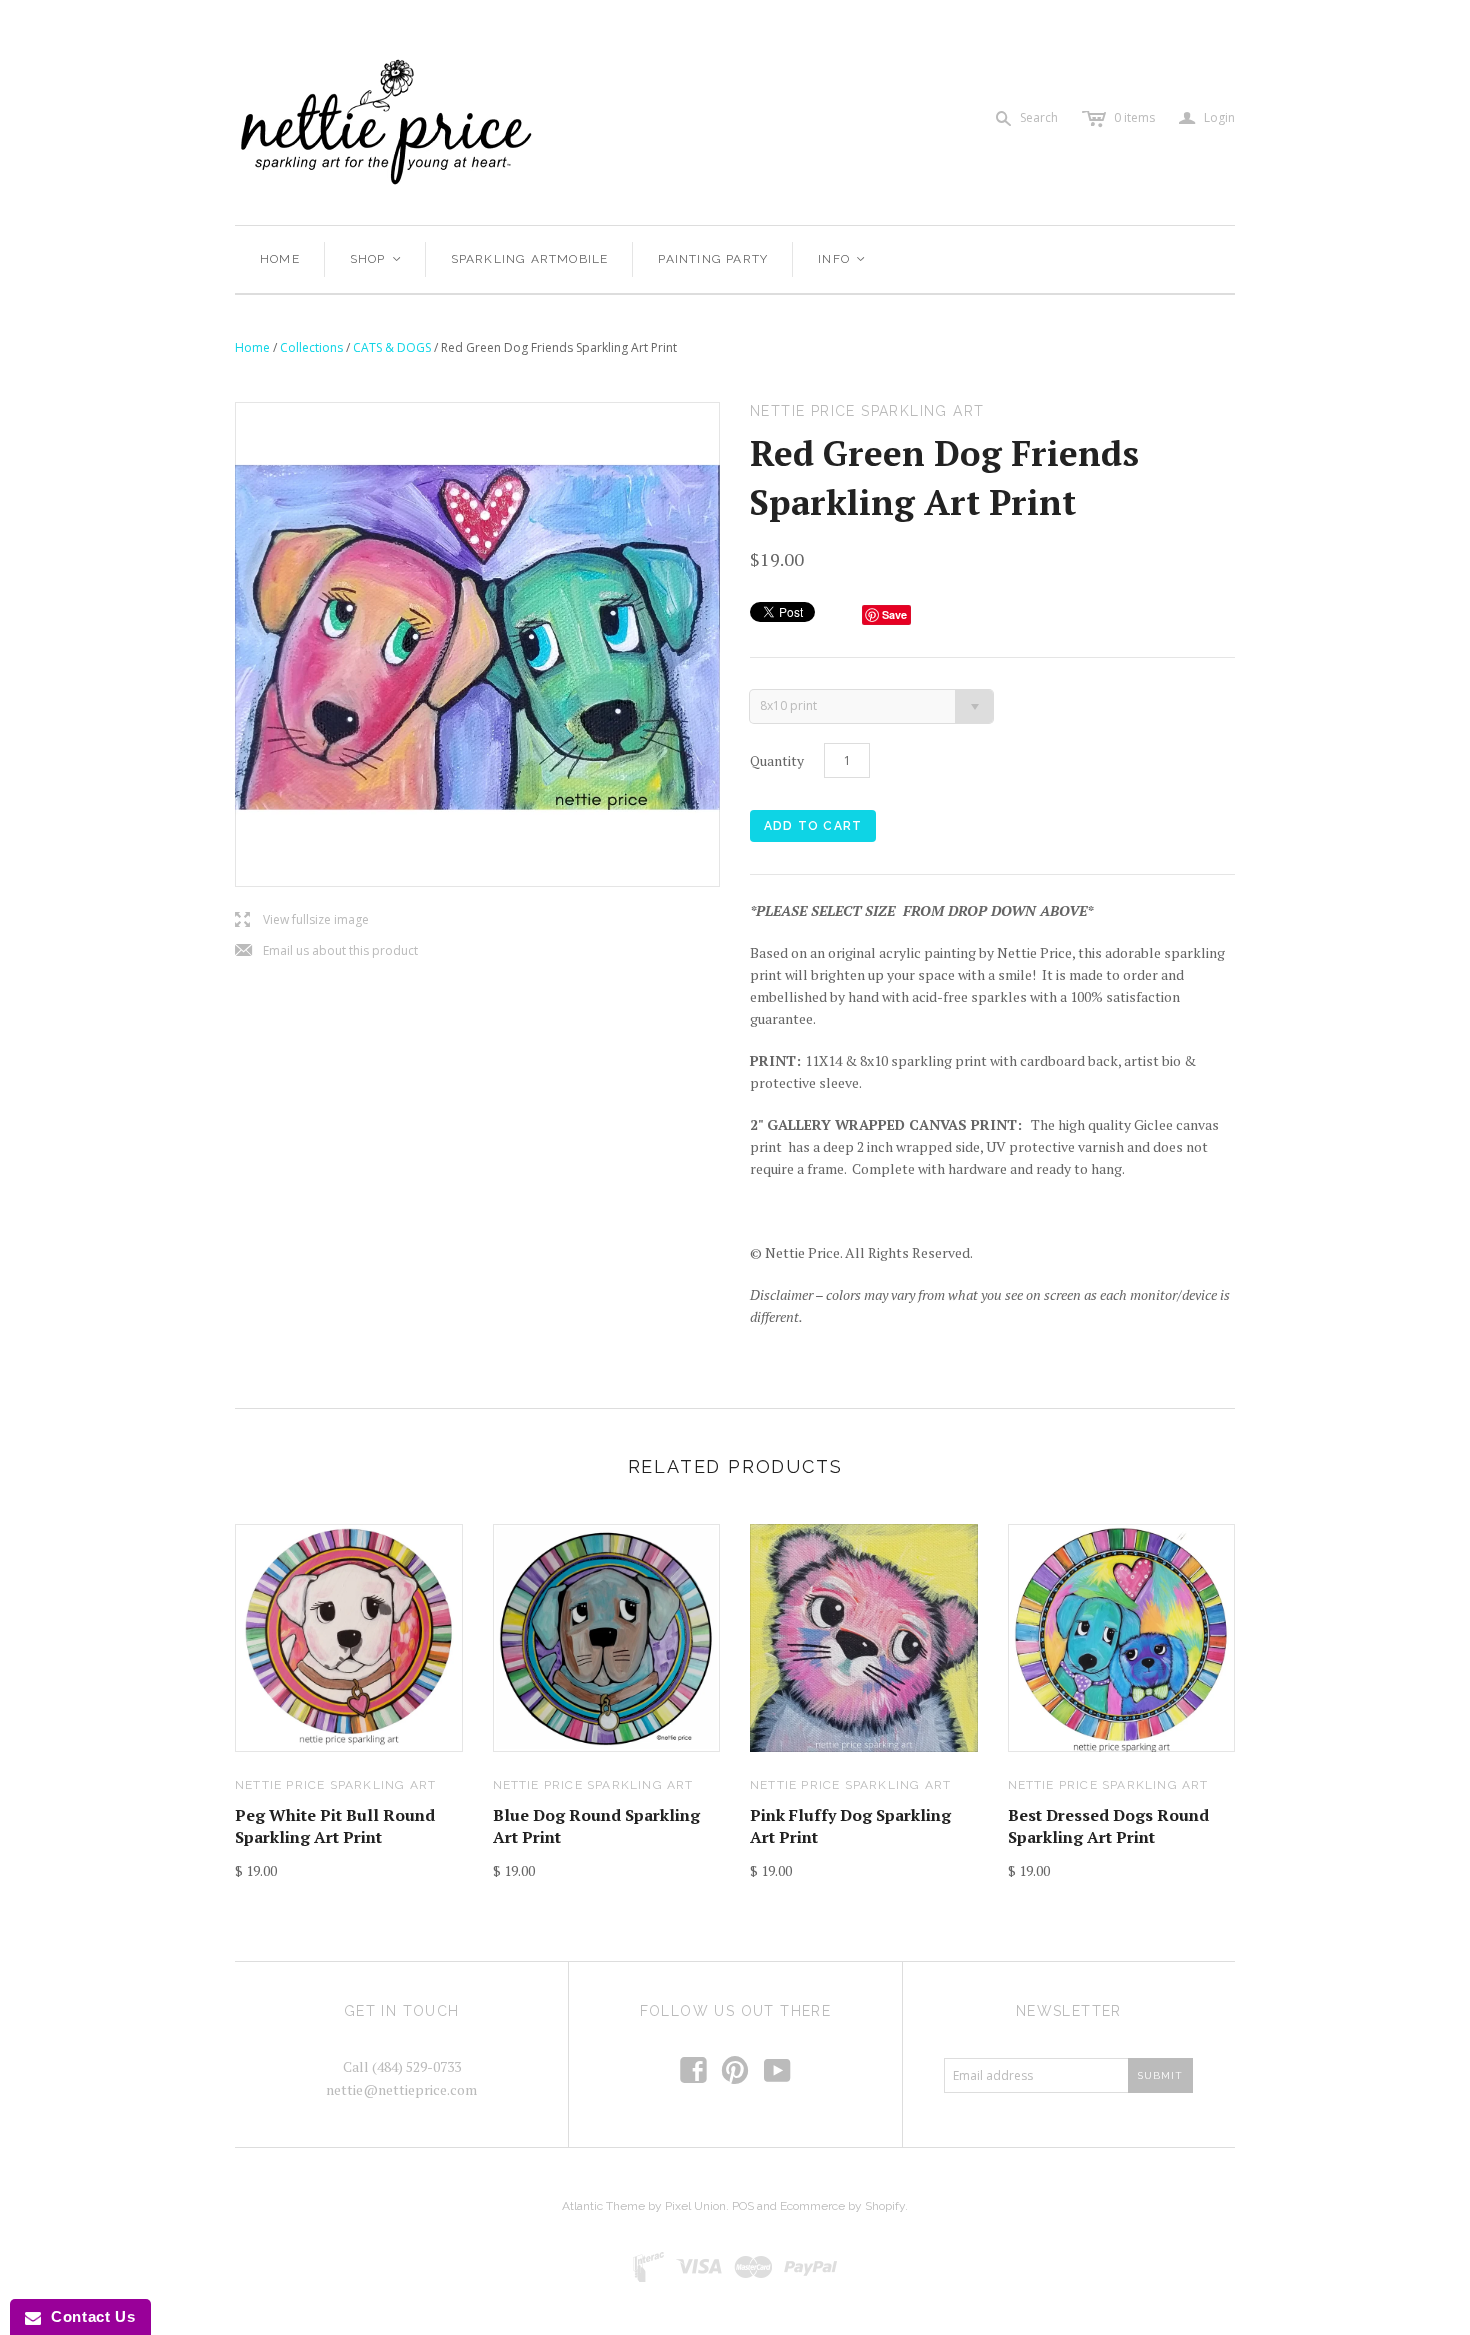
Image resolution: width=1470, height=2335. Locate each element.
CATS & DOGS (392, 347)
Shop (376, 259)
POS (743, 2206)
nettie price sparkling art (335, 1785)
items (1134, 117)
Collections (311, 347)
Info (842, 259)
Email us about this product (326, 951)
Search (1039, 117)
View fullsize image (302, 920)
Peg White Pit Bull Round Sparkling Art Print (335, 1826)
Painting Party (713, 259)
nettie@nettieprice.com (401, 2089)
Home (280, 259)
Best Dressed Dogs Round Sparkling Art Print (1108, 1826)
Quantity (777, 760)
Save (894, 614)
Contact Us (88, 2316)
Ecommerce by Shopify (842, 2206)
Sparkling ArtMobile (530, 259)
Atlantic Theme (603, 2206)
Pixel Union (695, 2206)
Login (1207, 118)
